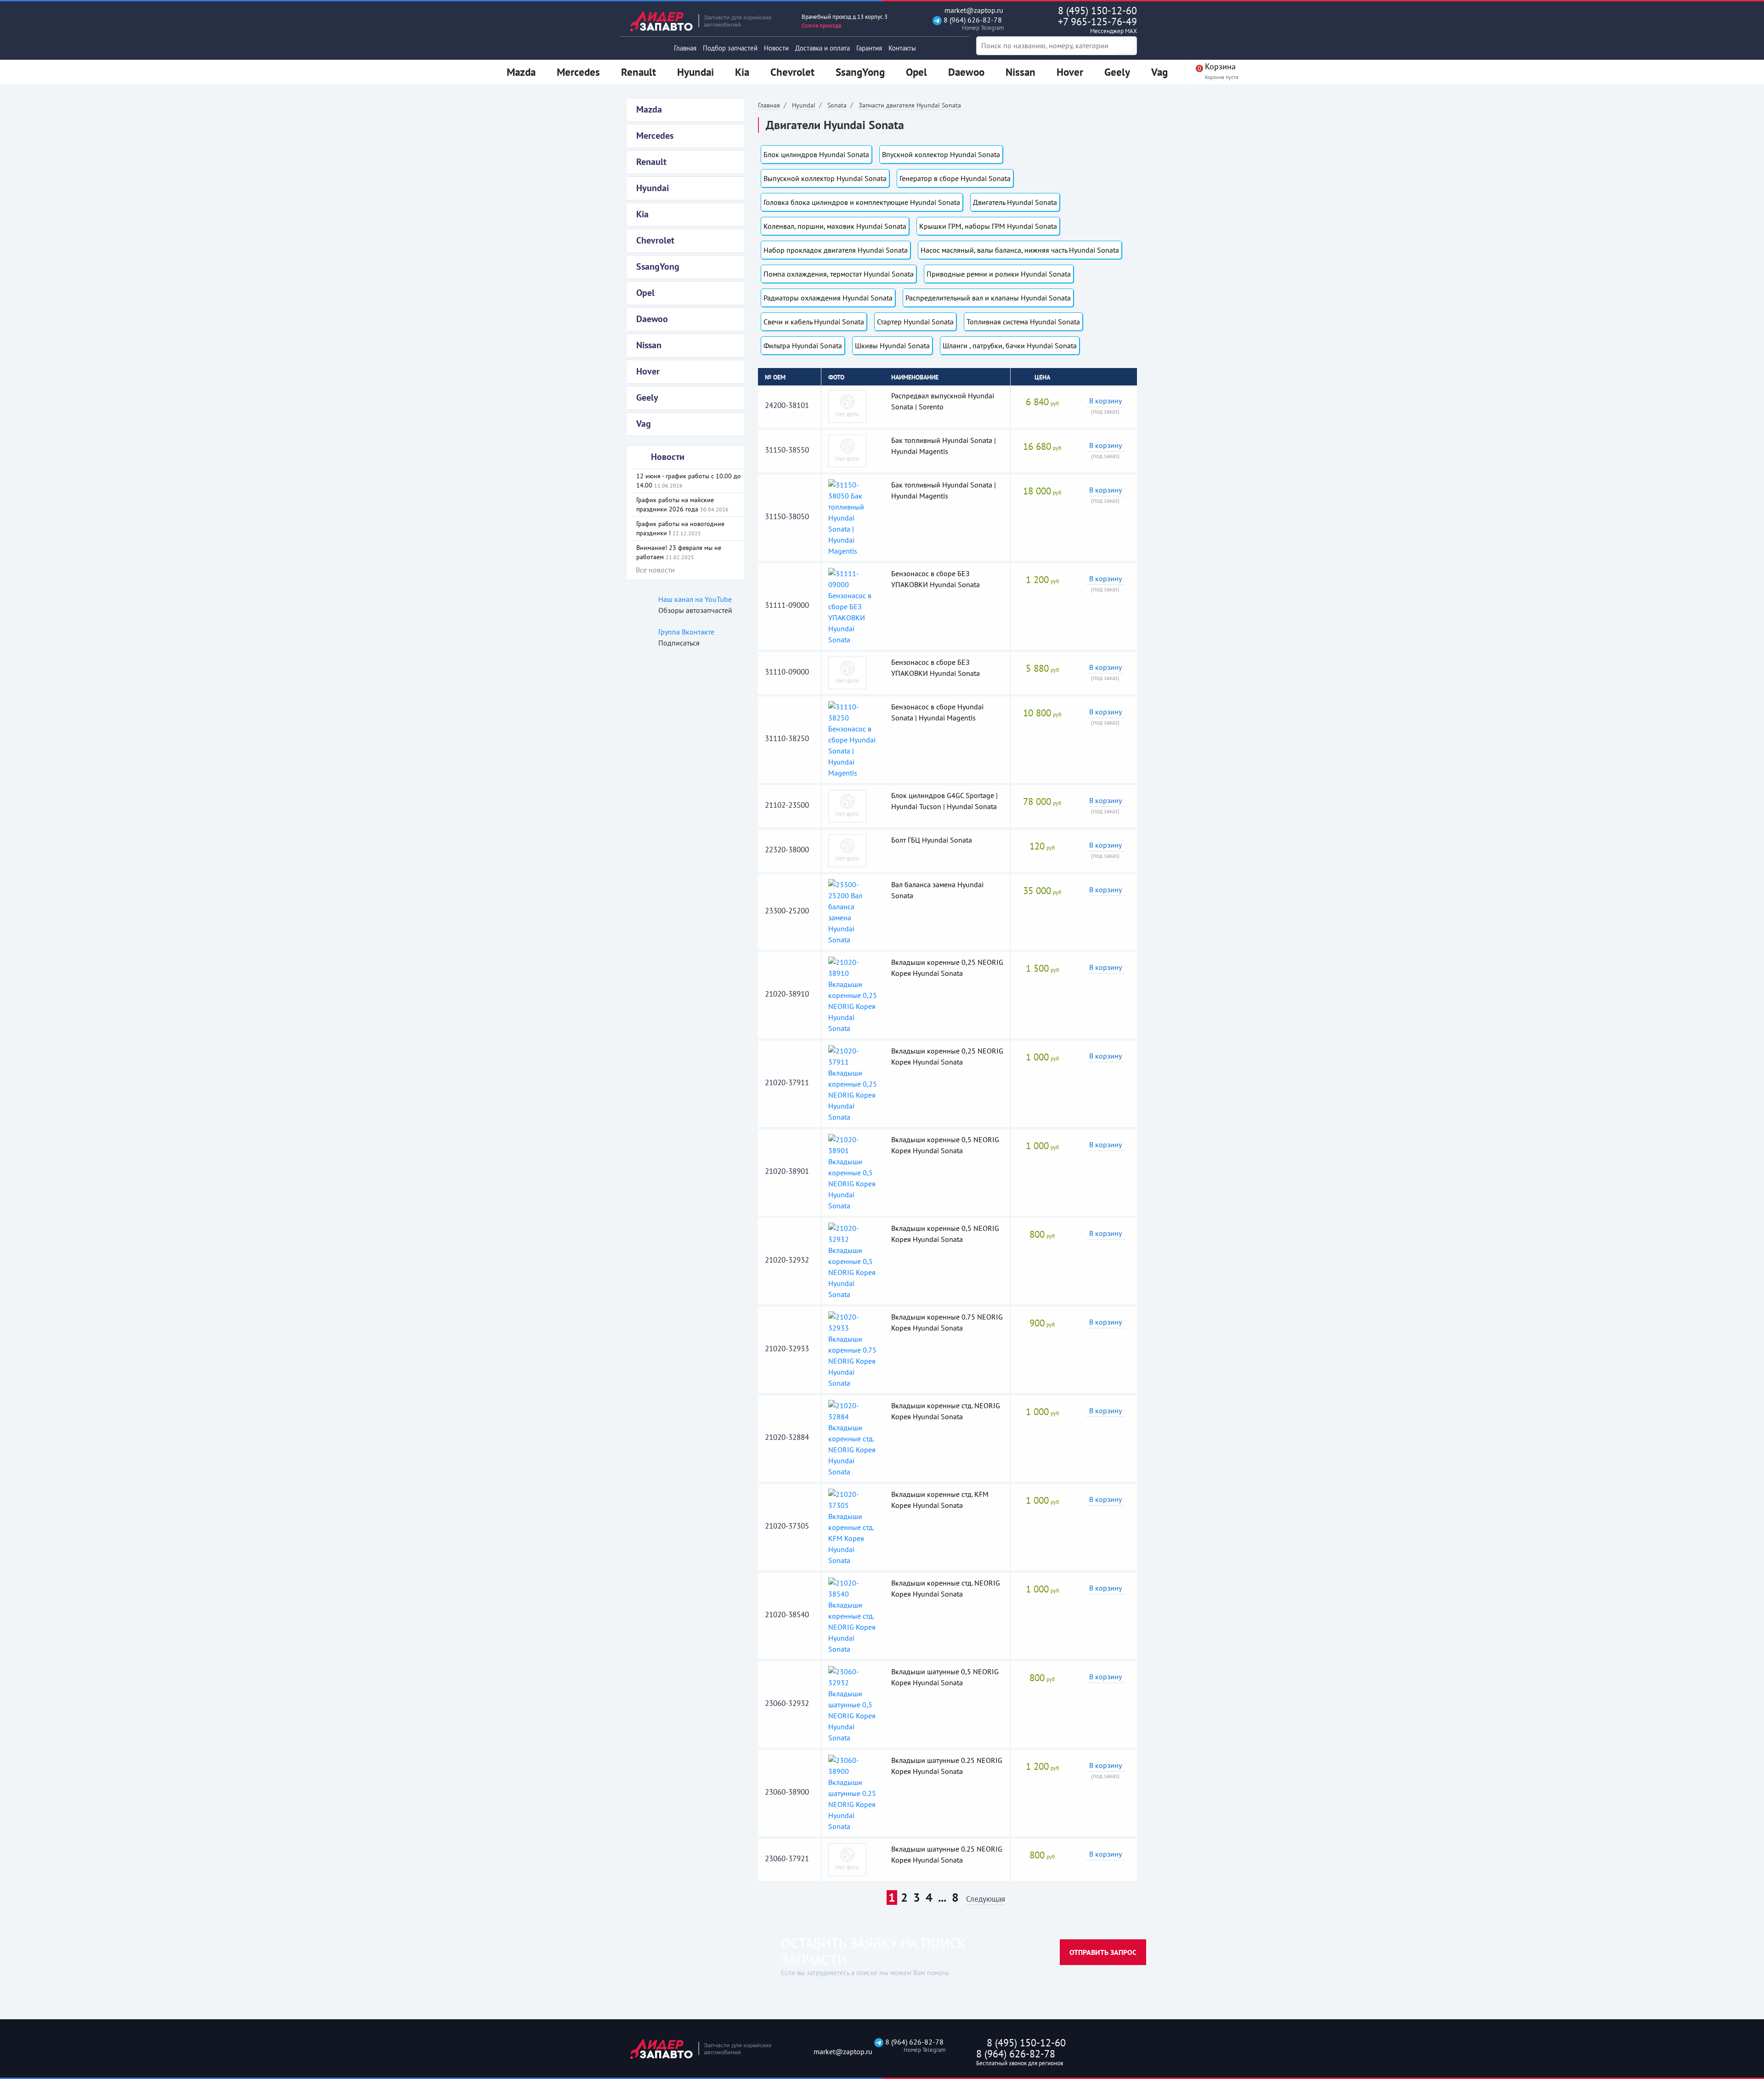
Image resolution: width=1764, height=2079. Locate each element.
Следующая (986, 1900)
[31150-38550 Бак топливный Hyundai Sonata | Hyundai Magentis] (847, 450)
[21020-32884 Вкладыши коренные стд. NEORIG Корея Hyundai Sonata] (853, 1438)
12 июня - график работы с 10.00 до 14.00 (689, 481)
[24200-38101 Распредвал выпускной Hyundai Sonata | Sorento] (847, 406)
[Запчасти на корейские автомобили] (707, 21)
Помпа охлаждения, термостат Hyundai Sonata (839, 274)
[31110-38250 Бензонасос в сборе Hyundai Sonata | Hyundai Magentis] (853, 739)
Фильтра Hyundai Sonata (803, 346)
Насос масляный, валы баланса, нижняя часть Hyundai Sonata (1020, 250)
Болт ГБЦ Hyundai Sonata (932, 840)
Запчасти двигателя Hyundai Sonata (910, 105)
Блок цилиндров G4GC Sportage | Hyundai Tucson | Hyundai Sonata (944, 801)
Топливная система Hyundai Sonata (1023, 322)
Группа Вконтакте (686, 632)
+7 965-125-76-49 (1097, 25)
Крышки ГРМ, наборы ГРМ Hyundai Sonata (988, 226)
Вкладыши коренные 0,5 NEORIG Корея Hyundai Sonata (945, 1145)
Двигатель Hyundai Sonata (1015, 202)
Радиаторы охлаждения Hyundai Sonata (828, 298)
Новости (776, 48)
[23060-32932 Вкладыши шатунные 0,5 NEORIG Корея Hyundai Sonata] (853, 1704)
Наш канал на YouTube (695, 599)
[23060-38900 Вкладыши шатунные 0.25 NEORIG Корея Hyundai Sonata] (853, 1792)
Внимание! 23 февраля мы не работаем (679, 552)
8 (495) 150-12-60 (1097, 11)
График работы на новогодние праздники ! (680, 528)
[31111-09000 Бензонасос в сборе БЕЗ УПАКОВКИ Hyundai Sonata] (853, 606)
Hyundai (804, 105)
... (942, 1898)
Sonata (837, 105)
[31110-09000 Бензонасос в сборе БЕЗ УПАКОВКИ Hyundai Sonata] (847, 672)
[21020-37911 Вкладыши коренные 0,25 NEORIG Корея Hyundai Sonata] (853, 1083)
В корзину (1105, 401)
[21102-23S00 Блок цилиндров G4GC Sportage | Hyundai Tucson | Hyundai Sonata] (847, 805)
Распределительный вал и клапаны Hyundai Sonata (988, 298)
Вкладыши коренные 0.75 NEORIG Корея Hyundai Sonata (947, 1322)
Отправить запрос (1103, 1952)
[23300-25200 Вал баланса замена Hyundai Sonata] (853, 911)
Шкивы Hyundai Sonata (892, 346)
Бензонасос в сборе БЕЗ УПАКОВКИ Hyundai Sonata (936, 579)
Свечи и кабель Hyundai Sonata (814, 322)
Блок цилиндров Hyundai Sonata (816, 154)
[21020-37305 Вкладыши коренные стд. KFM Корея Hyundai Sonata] (853, 1526)
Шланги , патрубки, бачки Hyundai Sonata (1010, 346)
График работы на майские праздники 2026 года (682, 504)
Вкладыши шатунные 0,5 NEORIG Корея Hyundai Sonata (945, 1677)
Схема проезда (821, 25)
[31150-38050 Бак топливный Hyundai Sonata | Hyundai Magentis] (853, 517)
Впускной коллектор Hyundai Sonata (941, 154)
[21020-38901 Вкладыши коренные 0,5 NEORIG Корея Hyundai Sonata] (853, 1172)
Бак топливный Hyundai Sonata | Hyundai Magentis (944, 446)
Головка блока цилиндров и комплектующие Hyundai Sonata (862, 202)
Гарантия (869, 48)
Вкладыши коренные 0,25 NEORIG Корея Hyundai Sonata (947, 968)
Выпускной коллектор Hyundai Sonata (825, 178)
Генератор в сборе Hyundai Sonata (955, 178)
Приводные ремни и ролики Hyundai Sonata (999, 274)
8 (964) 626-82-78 (972, 24)
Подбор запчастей (730, 48)
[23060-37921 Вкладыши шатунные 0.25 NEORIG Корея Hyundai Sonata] (847, 1859)
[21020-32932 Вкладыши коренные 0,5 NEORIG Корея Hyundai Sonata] (853, 1260)
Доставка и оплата (823, 48)
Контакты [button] (902, 48)
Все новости (655, 570)
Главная (685, 48)
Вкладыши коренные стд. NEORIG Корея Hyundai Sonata (946, 1411)
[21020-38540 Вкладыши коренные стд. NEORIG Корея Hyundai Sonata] (853, 1615)
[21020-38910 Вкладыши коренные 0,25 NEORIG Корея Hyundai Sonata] (853, 994)
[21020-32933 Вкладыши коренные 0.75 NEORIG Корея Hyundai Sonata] (853, 1349)
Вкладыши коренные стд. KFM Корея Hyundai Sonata (940, 1500)
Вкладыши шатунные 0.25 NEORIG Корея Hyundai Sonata (947, 1766)
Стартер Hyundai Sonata (915, 322)
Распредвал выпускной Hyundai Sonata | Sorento (943, 401)
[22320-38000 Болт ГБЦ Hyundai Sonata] (847, 850)
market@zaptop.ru (973, 10)
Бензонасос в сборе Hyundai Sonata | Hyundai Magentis (937, 712)
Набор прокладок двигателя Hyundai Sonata (836, 250)
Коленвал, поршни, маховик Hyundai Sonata (835, 226)
